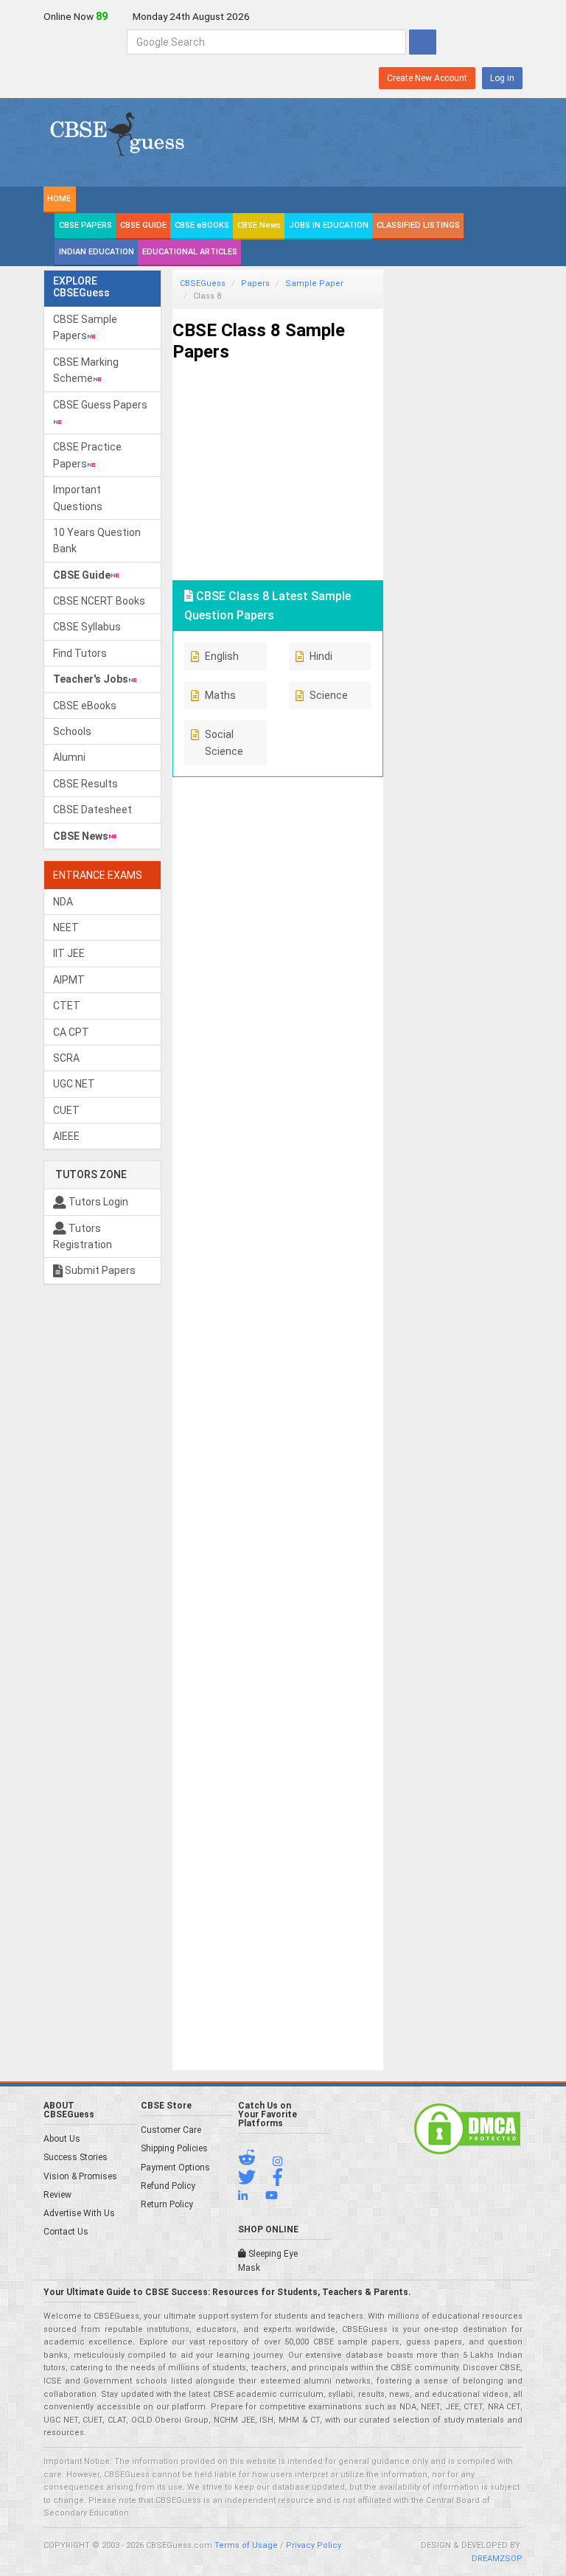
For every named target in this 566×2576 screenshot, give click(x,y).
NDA (63, 902)
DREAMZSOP (497, 2559)
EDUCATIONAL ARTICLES (190, 252)
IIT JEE (69, 953)
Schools (72, 731)
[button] (254, 2161)
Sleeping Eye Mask (268, 2261)
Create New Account (427, 78)
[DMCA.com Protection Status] (467, 2128)
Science (329, 695)
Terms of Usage (246, 2545)
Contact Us (66, 2232)
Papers (255, 283)
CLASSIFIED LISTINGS (418, 225)
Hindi (321, 656)
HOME (59, 199)
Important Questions (78, 498)
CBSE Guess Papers (100, 405)
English (222, 656)
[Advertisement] (278, 465)
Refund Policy (168, 2186)
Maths (220, 695)
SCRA (66, 1058)
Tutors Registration (83, 1236)
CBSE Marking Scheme (86, 370)
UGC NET (74, 1084)
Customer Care (171, 2130)
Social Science (224, 742)
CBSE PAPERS (85, 225)
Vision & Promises (80, 2176)
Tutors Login (97, 1202)
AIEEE (66, 1136)
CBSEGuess (203, 283)
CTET (67, 1006)
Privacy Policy (314, 2545)
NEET (66, 927)
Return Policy (167, 2204)
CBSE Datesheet (92, 810)
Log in (502, 78)
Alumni (69, 757)
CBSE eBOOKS (202, 225)
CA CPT (71, 1032)
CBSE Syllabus (87, 627)
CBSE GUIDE (143, 225)
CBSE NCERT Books (99, 601)
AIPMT (69, 980)
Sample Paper (314, 283)
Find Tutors (80, 653)
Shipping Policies (174, 2148)
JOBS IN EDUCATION (329, 225)
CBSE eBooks (85, 706)
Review (57, 2195)
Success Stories (76, 2157)
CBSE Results (85, 784)
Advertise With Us (79, 2213)
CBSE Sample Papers (85, 327)
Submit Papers (99, 1270)
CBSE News (259, 225)
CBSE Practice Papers (87, 455)
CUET (66, 1110)
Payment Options (175, 2168)
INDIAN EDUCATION (97, 252)
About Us (62, 2139)
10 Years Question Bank (97, 540)
